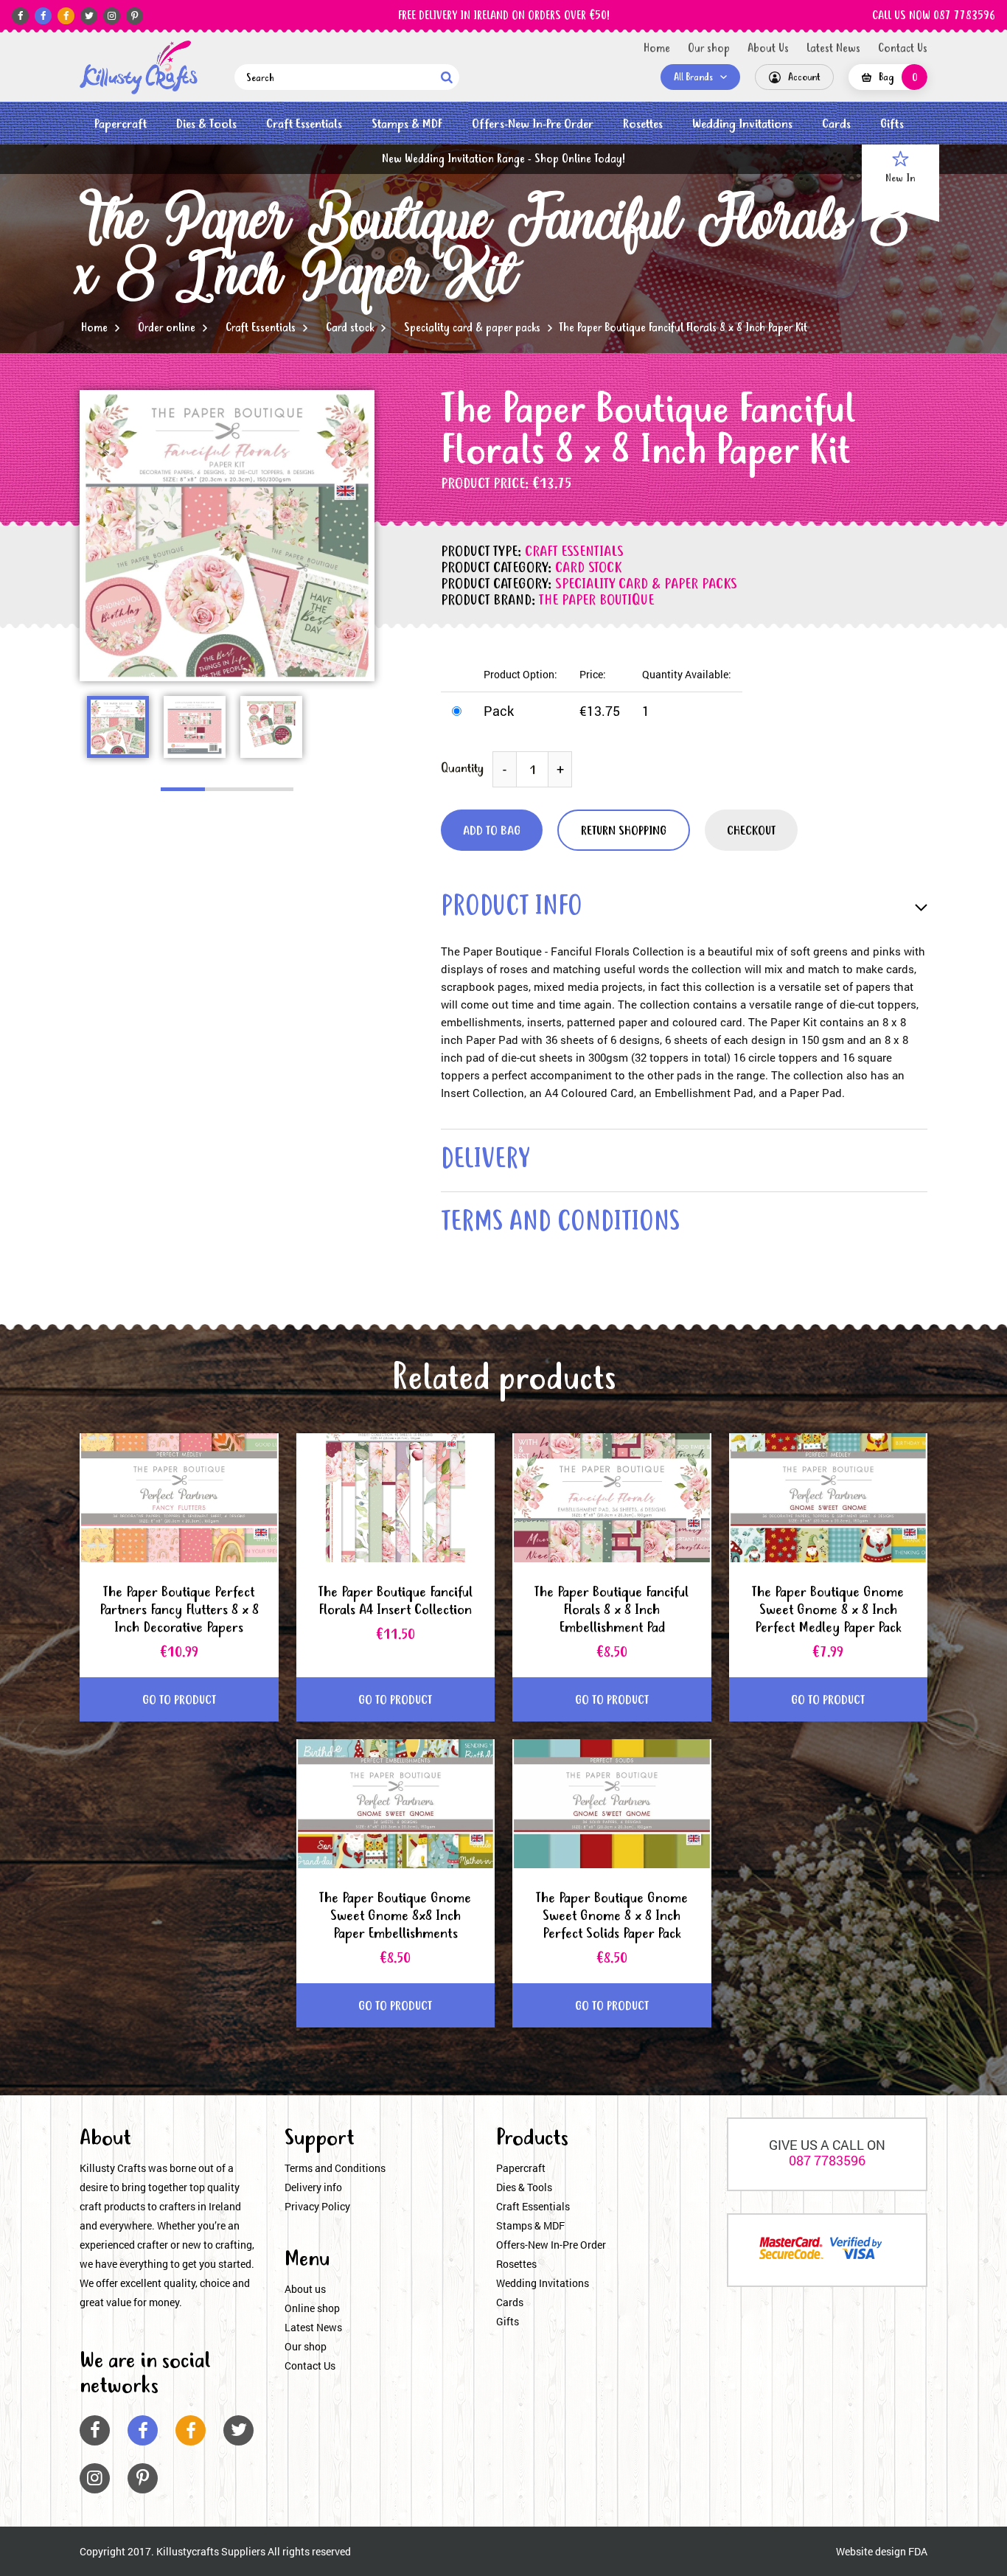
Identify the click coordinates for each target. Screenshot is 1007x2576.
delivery (485, 1161)
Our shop (709, 49)
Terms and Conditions (335, 2168)
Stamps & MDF (407, 124)
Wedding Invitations (742, 124)
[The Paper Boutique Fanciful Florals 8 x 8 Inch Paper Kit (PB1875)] (139, 67)
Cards (836, 124)
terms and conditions (560, 1223)
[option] (227, 536)
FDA (918, 2551)
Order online (167, 328)
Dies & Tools (206, 124)
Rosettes (643, 124)
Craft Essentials (304, 124)
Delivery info (313, 2187)
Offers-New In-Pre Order (533, 124)
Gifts (892, 124)
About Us (768, 49)
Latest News (833, 49)
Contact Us (903, 49)
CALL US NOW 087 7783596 (934, 16)
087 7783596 (827, 2160)
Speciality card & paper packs (472, 328)
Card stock (350, 328)
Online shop (312, 2308)
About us (305, 2289)
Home (657, 49)
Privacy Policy (317, 2206)
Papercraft (121, 124)
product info (512, 908)
